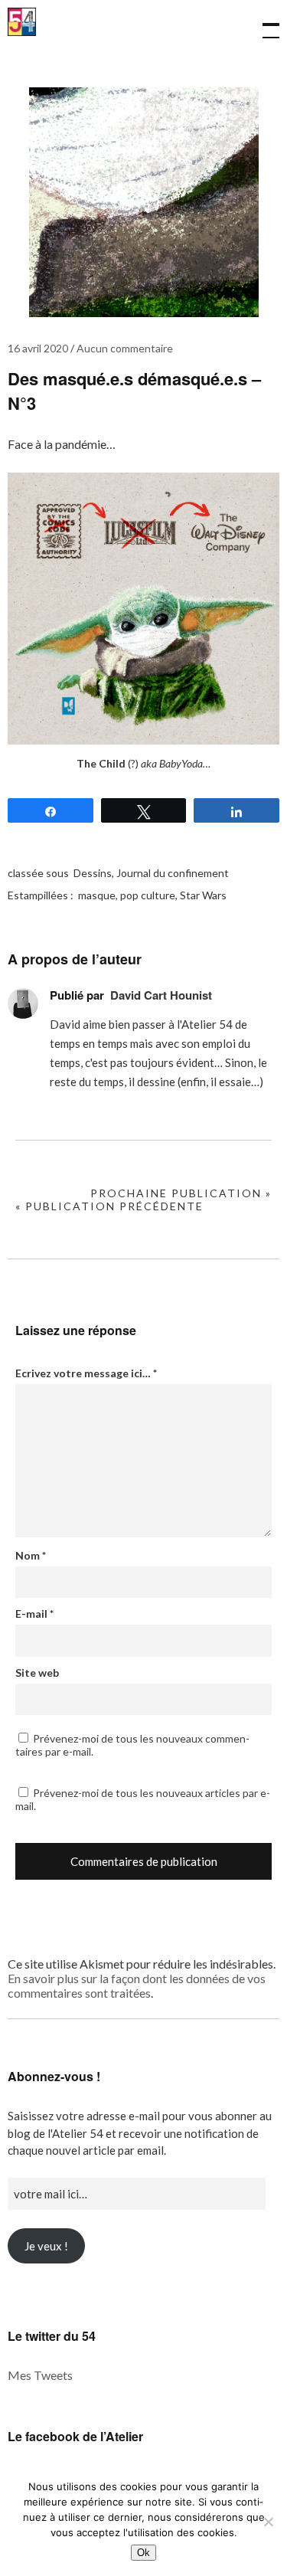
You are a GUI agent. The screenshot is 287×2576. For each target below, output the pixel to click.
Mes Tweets (40, 2375)
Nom (31, 1555)
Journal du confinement (173, 873)
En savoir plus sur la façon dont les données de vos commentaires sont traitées (137, 1985)
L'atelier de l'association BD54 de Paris (22, 32)
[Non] (268, 2522)
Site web (37, 1673)
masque (97, 895)
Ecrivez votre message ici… (86, 1373)
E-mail (34, 1614)
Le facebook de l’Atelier (75, 2436)
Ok (143, 2553)
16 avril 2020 (38, 348)
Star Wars (203, 895)
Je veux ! (46, 2246)
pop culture (148, 895)
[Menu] (264, 23)
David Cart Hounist (161, 995)
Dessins (93, 873)
